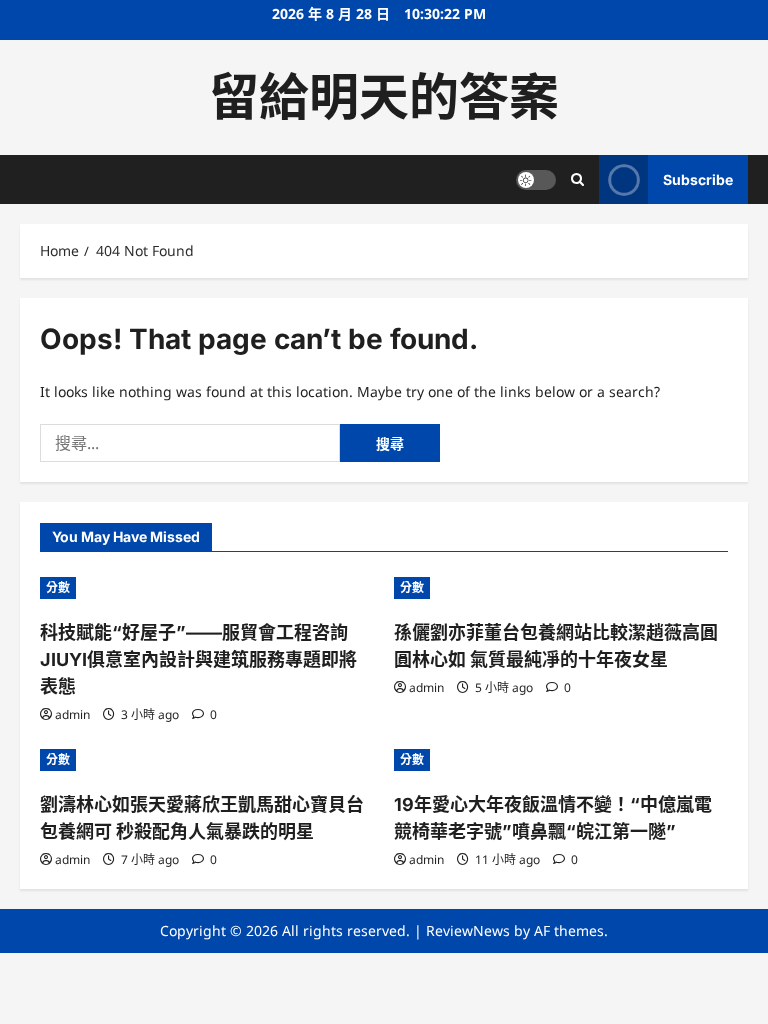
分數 (58, 587)
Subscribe (698, 179)
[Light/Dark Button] (536, 180)
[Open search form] (577, 179)
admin (72, 714)
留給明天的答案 (384, 97)
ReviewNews (468, 930)
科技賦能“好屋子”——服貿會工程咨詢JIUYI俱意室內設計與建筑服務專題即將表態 (198, 659)
